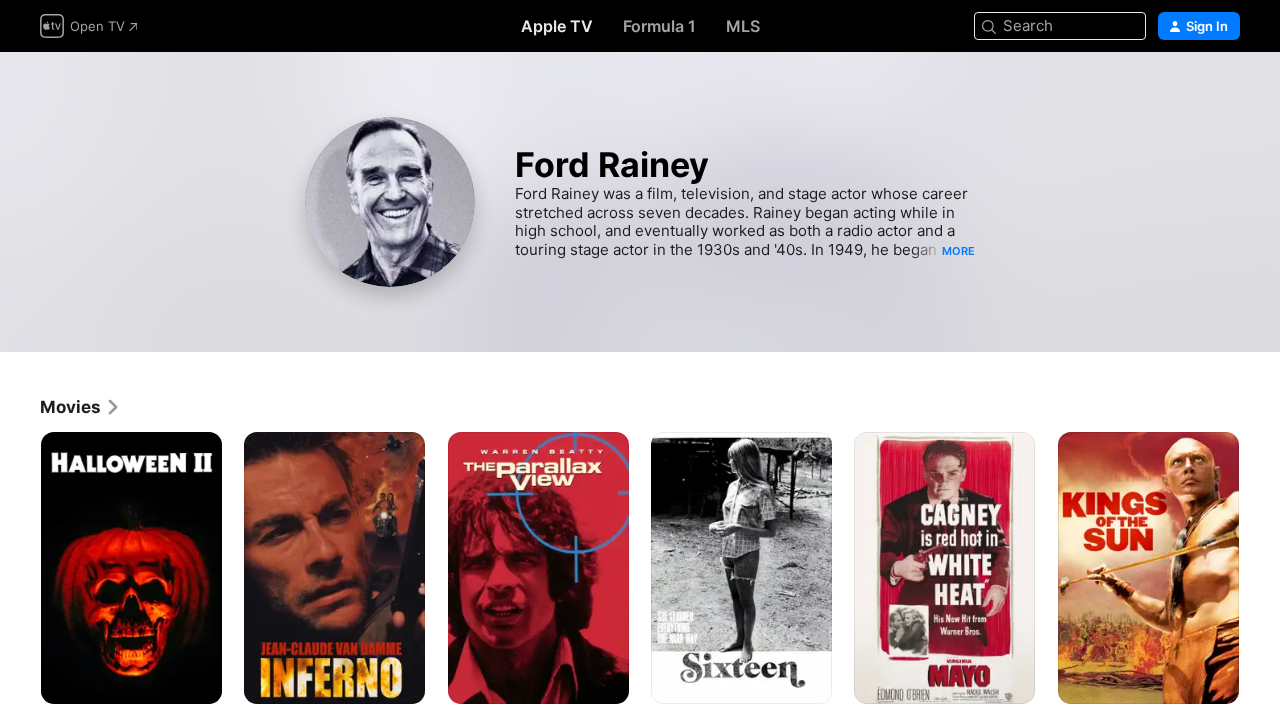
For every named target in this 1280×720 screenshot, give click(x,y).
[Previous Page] (20, 568)
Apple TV (557, 26)
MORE (958, 251)
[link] (80, 407)
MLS (743, 26)
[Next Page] (1260, 568)
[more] (199, 681)
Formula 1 (659, 26)
